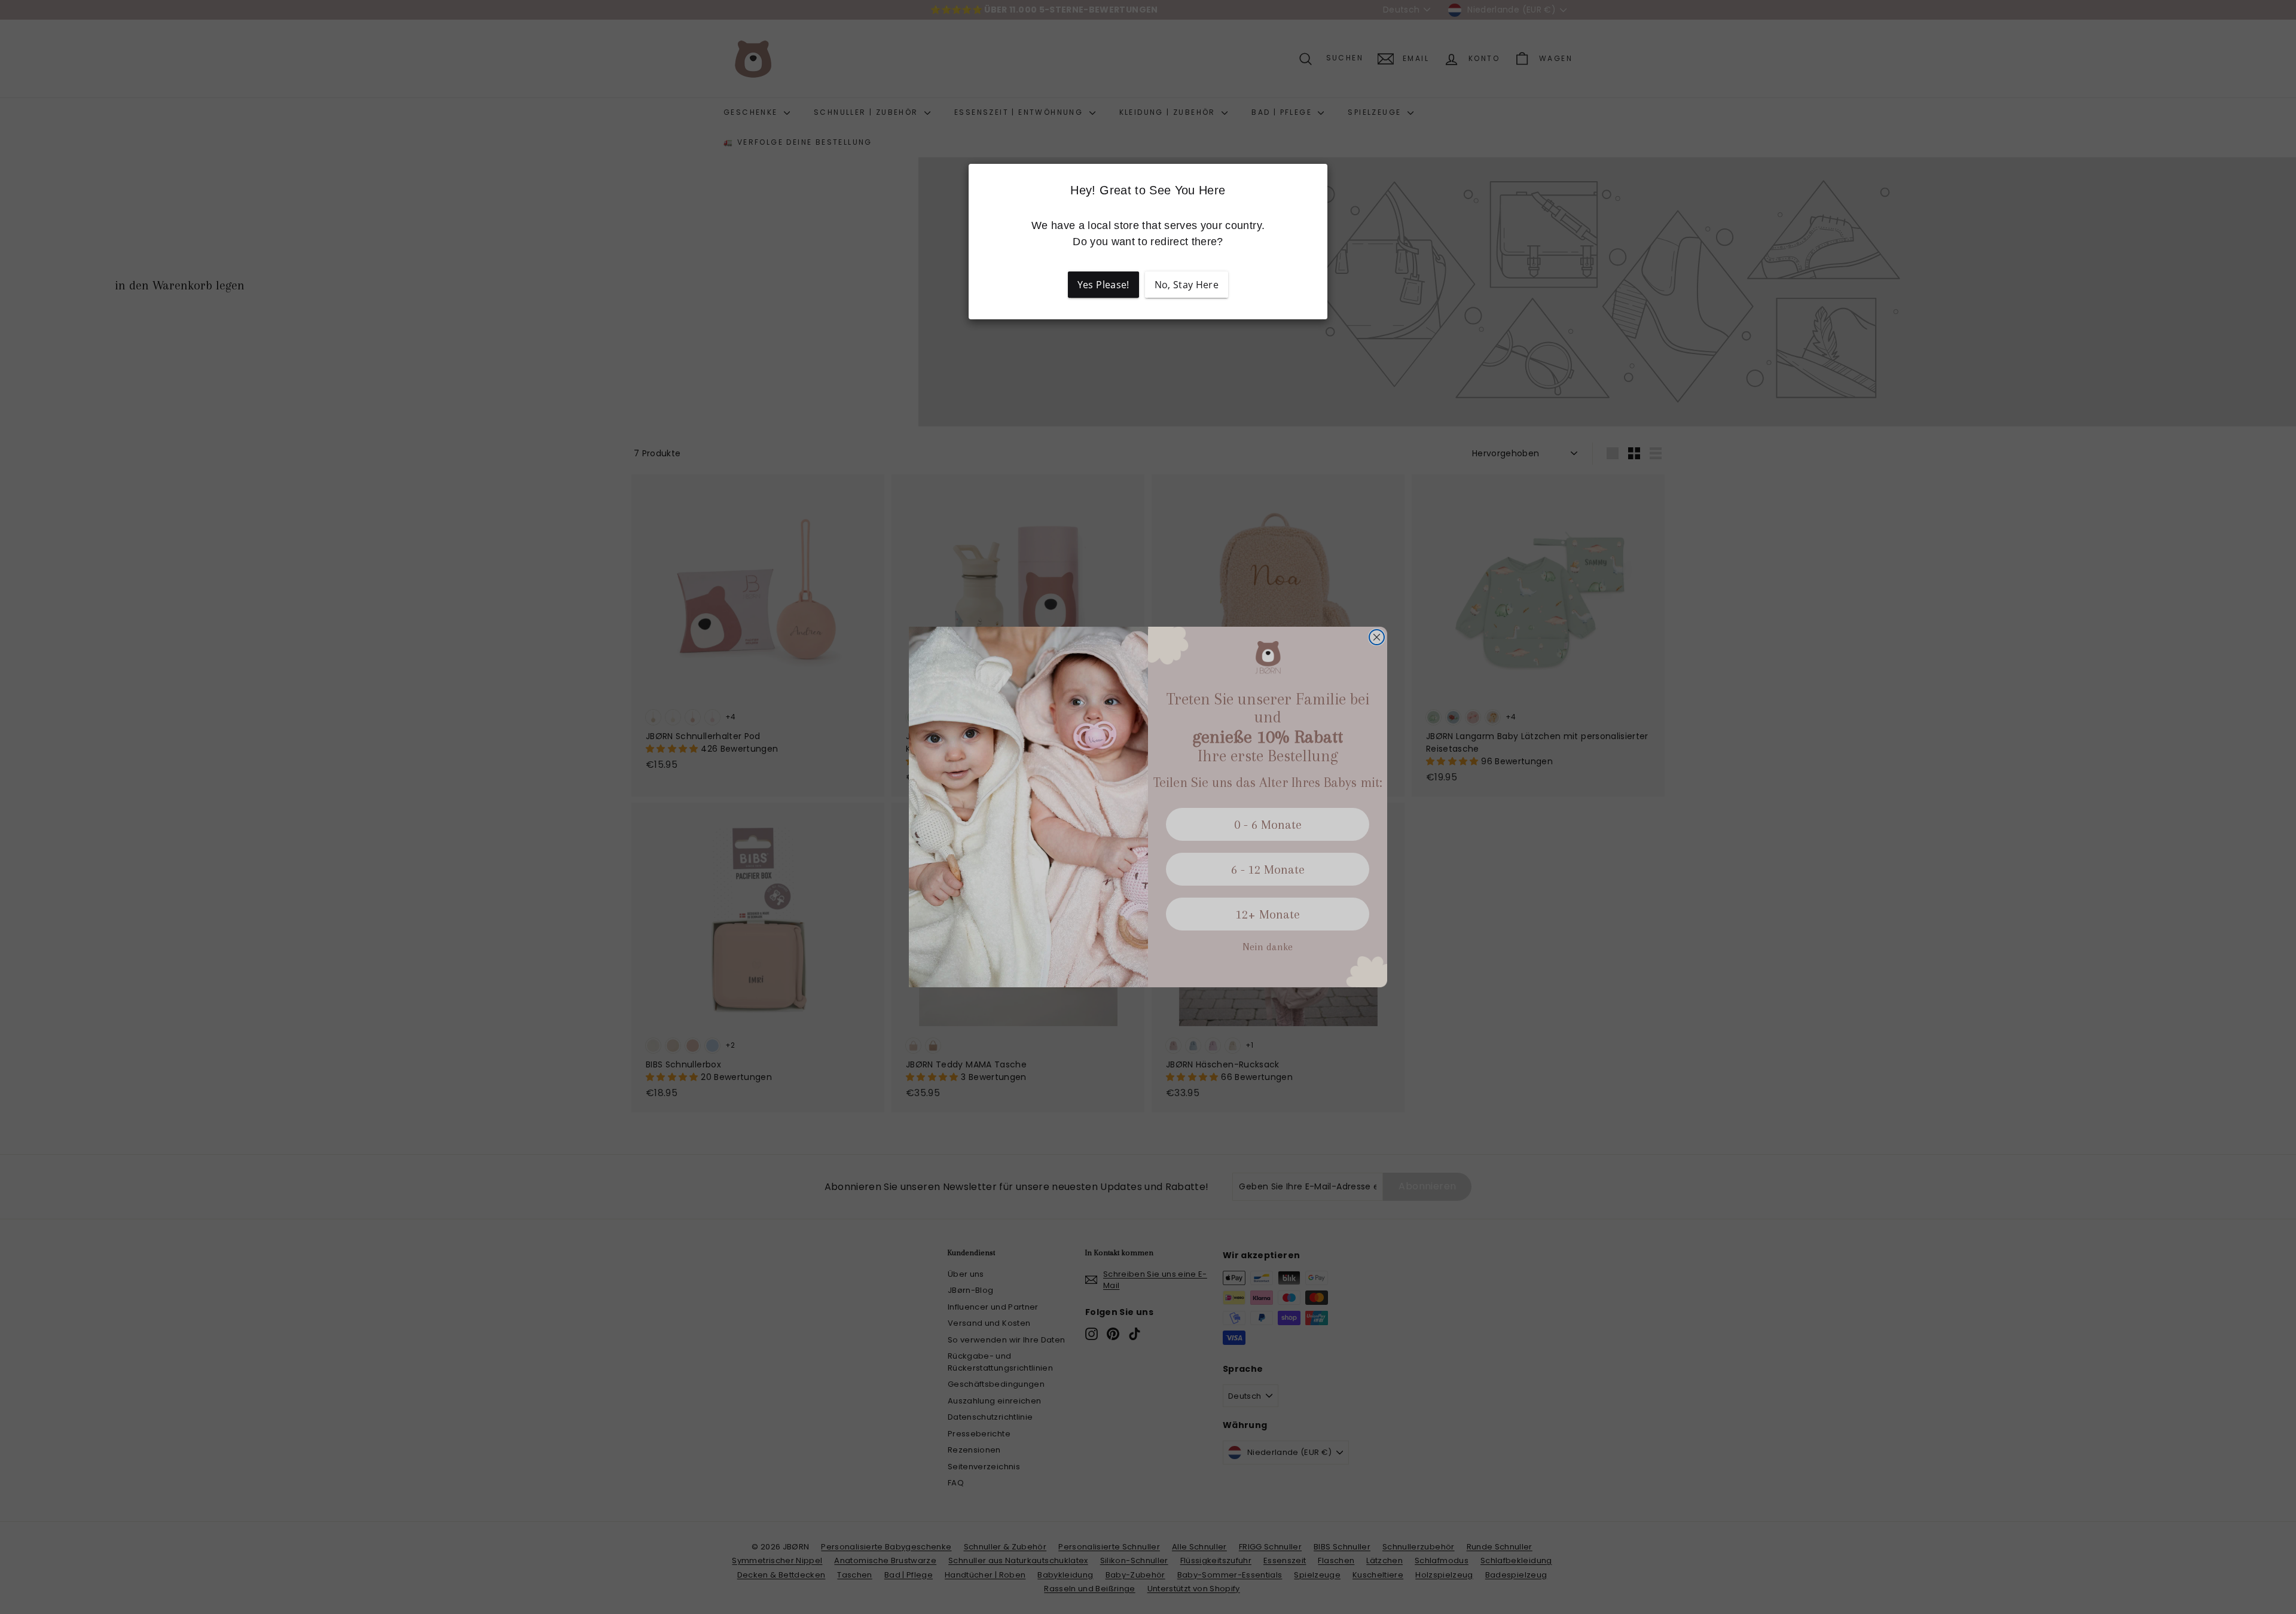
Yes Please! (1103, 285)
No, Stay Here (1187, 285)
